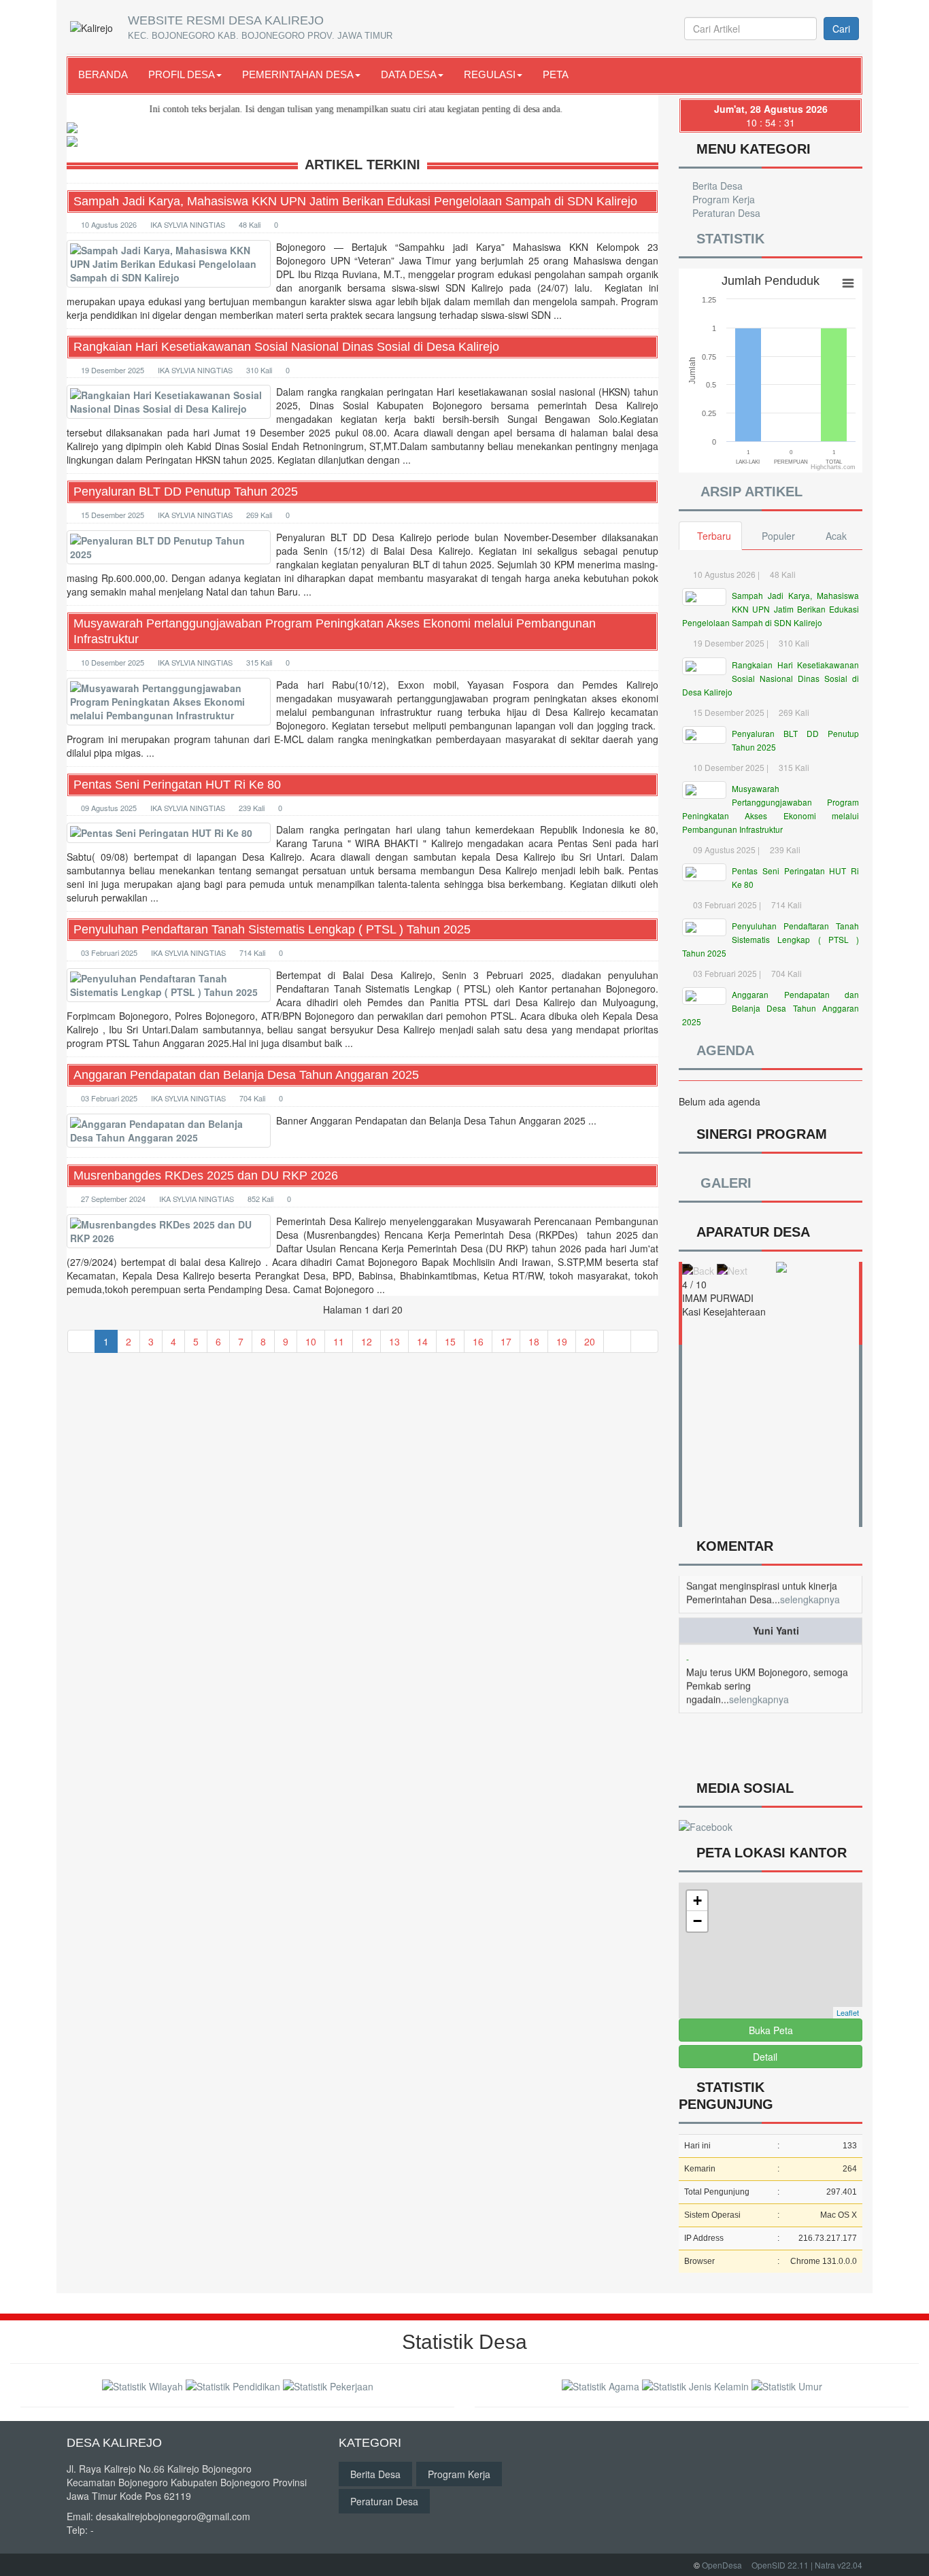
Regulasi (490, 74)
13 (394, 1341)
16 (478, 1341)
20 (590, 1341)
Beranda (103, 74)
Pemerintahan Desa (298, 74)
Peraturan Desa (725, 213)
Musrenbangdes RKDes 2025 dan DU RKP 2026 (206, 1175)
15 (450, 1341)
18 (534, 1341)
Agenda (722, 1050)
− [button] (697, 1921)
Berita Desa (716, 186)
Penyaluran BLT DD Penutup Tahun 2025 (186, 492)
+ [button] (697, 1901)
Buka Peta (771, 2030)
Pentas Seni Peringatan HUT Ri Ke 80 (177, 785)
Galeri (723, 1183)
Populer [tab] (778, 536)
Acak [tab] (836, 536)
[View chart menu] (848, 284)
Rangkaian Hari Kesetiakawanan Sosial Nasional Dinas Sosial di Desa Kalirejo (286, 347)
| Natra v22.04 (837, 2565)
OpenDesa (722, 2565)
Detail (765, 2057)
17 (506, 1341)
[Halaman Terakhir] (644, 1341)
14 (422, 1341)
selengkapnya (759, 1672)
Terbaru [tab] (714, 536)
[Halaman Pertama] (81, 1341)
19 (562, 1341)
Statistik (727, 239)
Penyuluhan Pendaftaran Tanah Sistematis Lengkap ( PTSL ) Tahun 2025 (272, 929)
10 (311, 1341)
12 (367, 1341)
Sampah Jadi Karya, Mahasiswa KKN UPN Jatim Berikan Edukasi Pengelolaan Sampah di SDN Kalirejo (355, 201)
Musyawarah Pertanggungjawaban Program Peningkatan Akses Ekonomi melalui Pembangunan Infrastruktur (335, 631)
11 (339, 1341)
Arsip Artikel (748, 492)
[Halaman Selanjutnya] (617, 1341)
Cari (841, 29)
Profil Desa (182, 74)
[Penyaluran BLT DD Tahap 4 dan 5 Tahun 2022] (362, 140)
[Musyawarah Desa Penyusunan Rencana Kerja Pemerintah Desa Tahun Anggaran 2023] (362, 126)
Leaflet (848, 2012)
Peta (556, 74)
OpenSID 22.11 (780, 2565)
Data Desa (409, 74)
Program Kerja (722, 199)
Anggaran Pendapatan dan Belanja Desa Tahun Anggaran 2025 (246, 1075)
